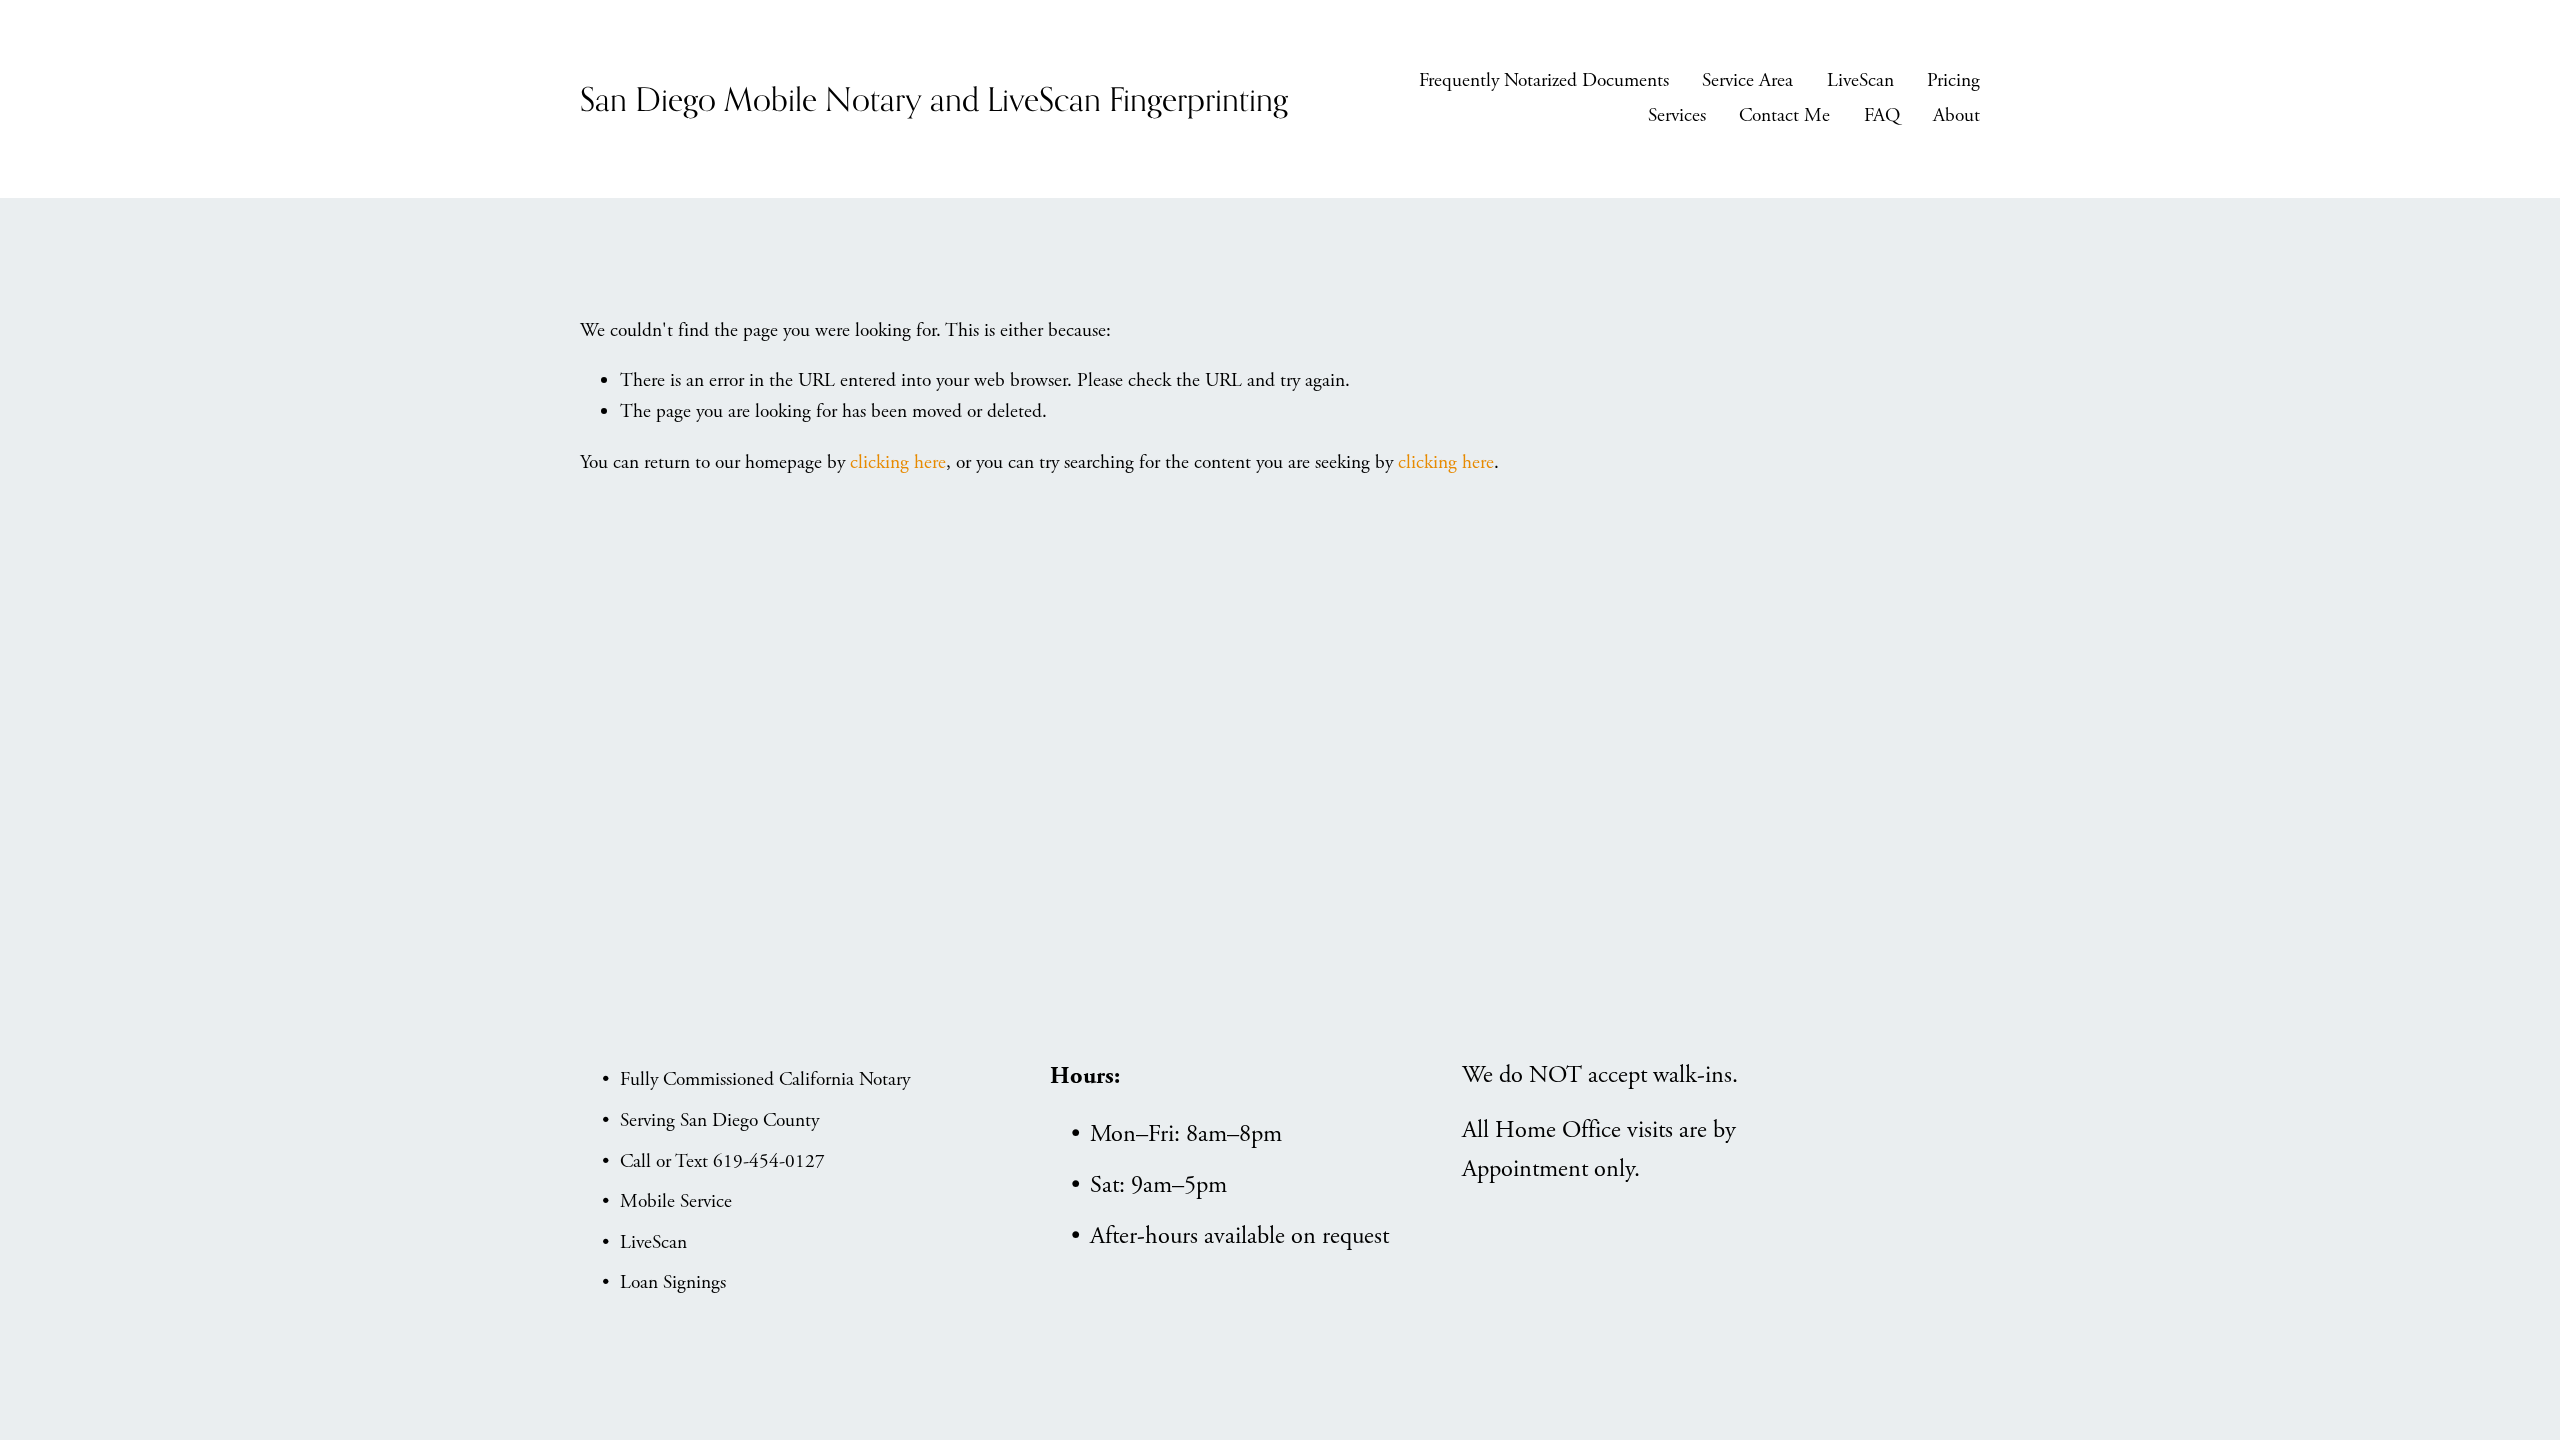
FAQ (1882, 115)
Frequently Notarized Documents (1544, 80)
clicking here (898, 462)
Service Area (1747, 80)
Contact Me (1784, 115)
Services (1677, 115)
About (1956, 115)
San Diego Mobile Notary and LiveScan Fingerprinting (934, 98)
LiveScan (1860, 80)
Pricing (1953, 80)
